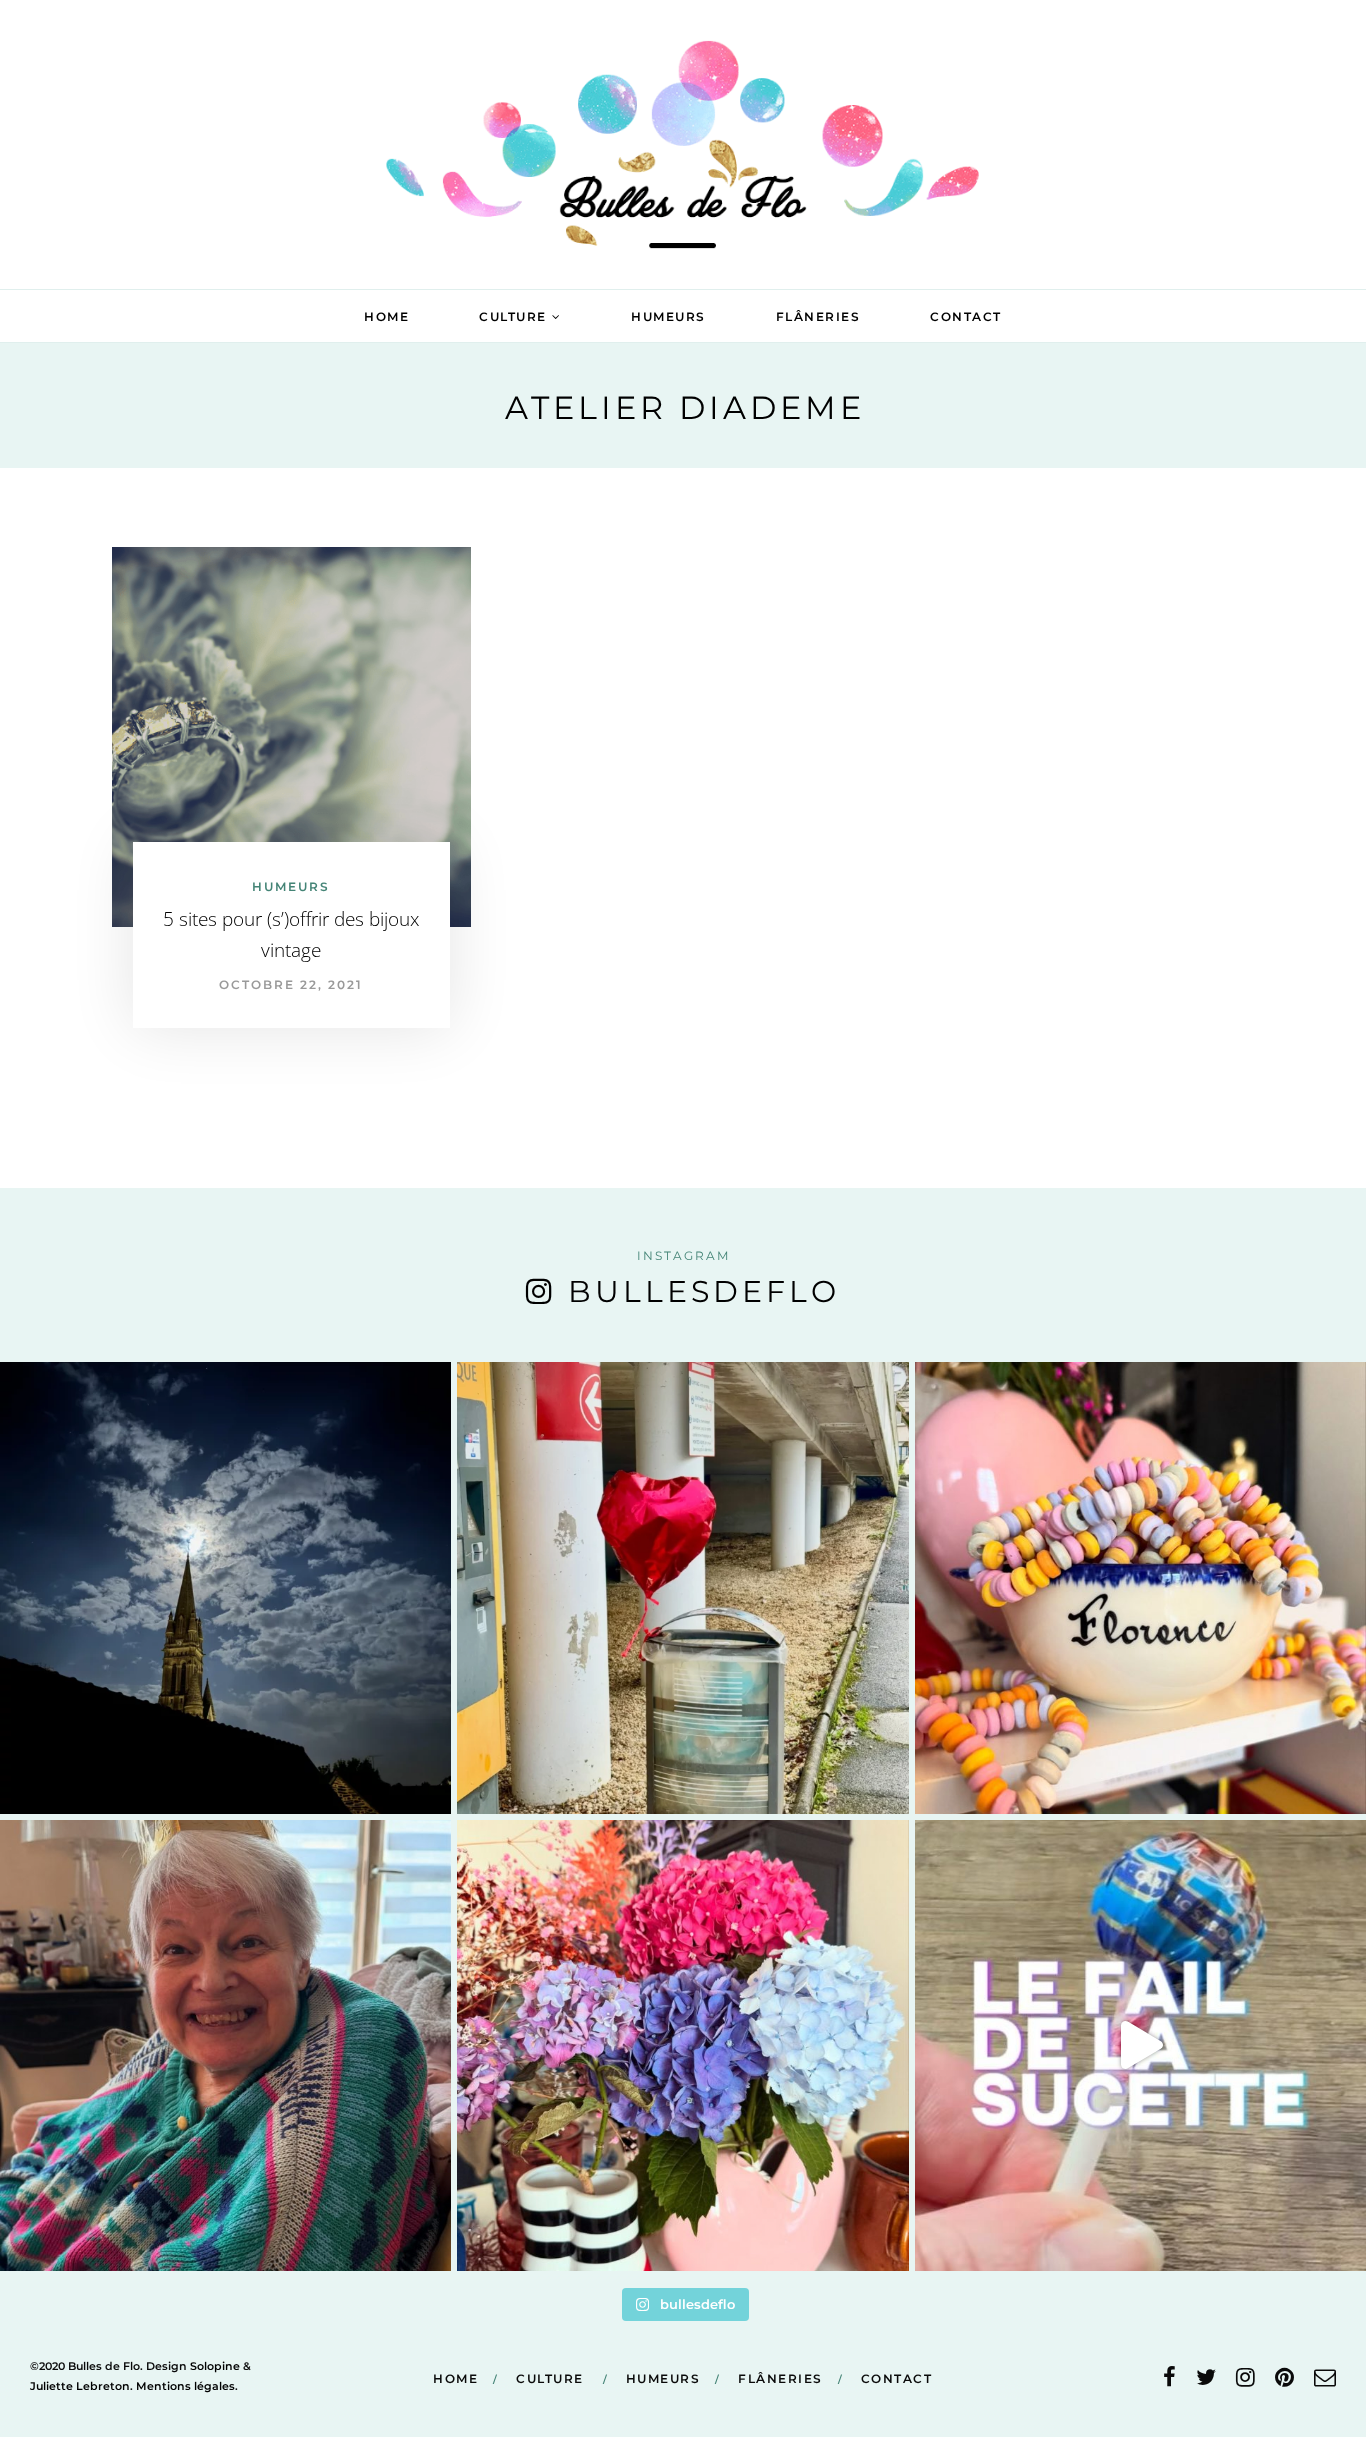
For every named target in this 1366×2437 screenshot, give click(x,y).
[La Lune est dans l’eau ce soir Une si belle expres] (225, 1587)
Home (386, 316)
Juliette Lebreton (80, 2386)
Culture (513, 316)
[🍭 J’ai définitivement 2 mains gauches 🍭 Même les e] (1140, 2045)
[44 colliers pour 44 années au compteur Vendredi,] (1140, 1587)
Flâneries (818, 316)
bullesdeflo (704, 1291)
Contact (966, 316)
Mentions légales (185, 2386)
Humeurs (668, 316)
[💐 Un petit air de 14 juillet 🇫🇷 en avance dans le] (682, 2045)
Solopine (215, 2366)
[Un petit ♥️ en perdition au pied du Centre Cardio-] (682, 1587)
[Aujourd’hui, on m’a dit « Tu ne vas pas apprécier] (225, 2045)
